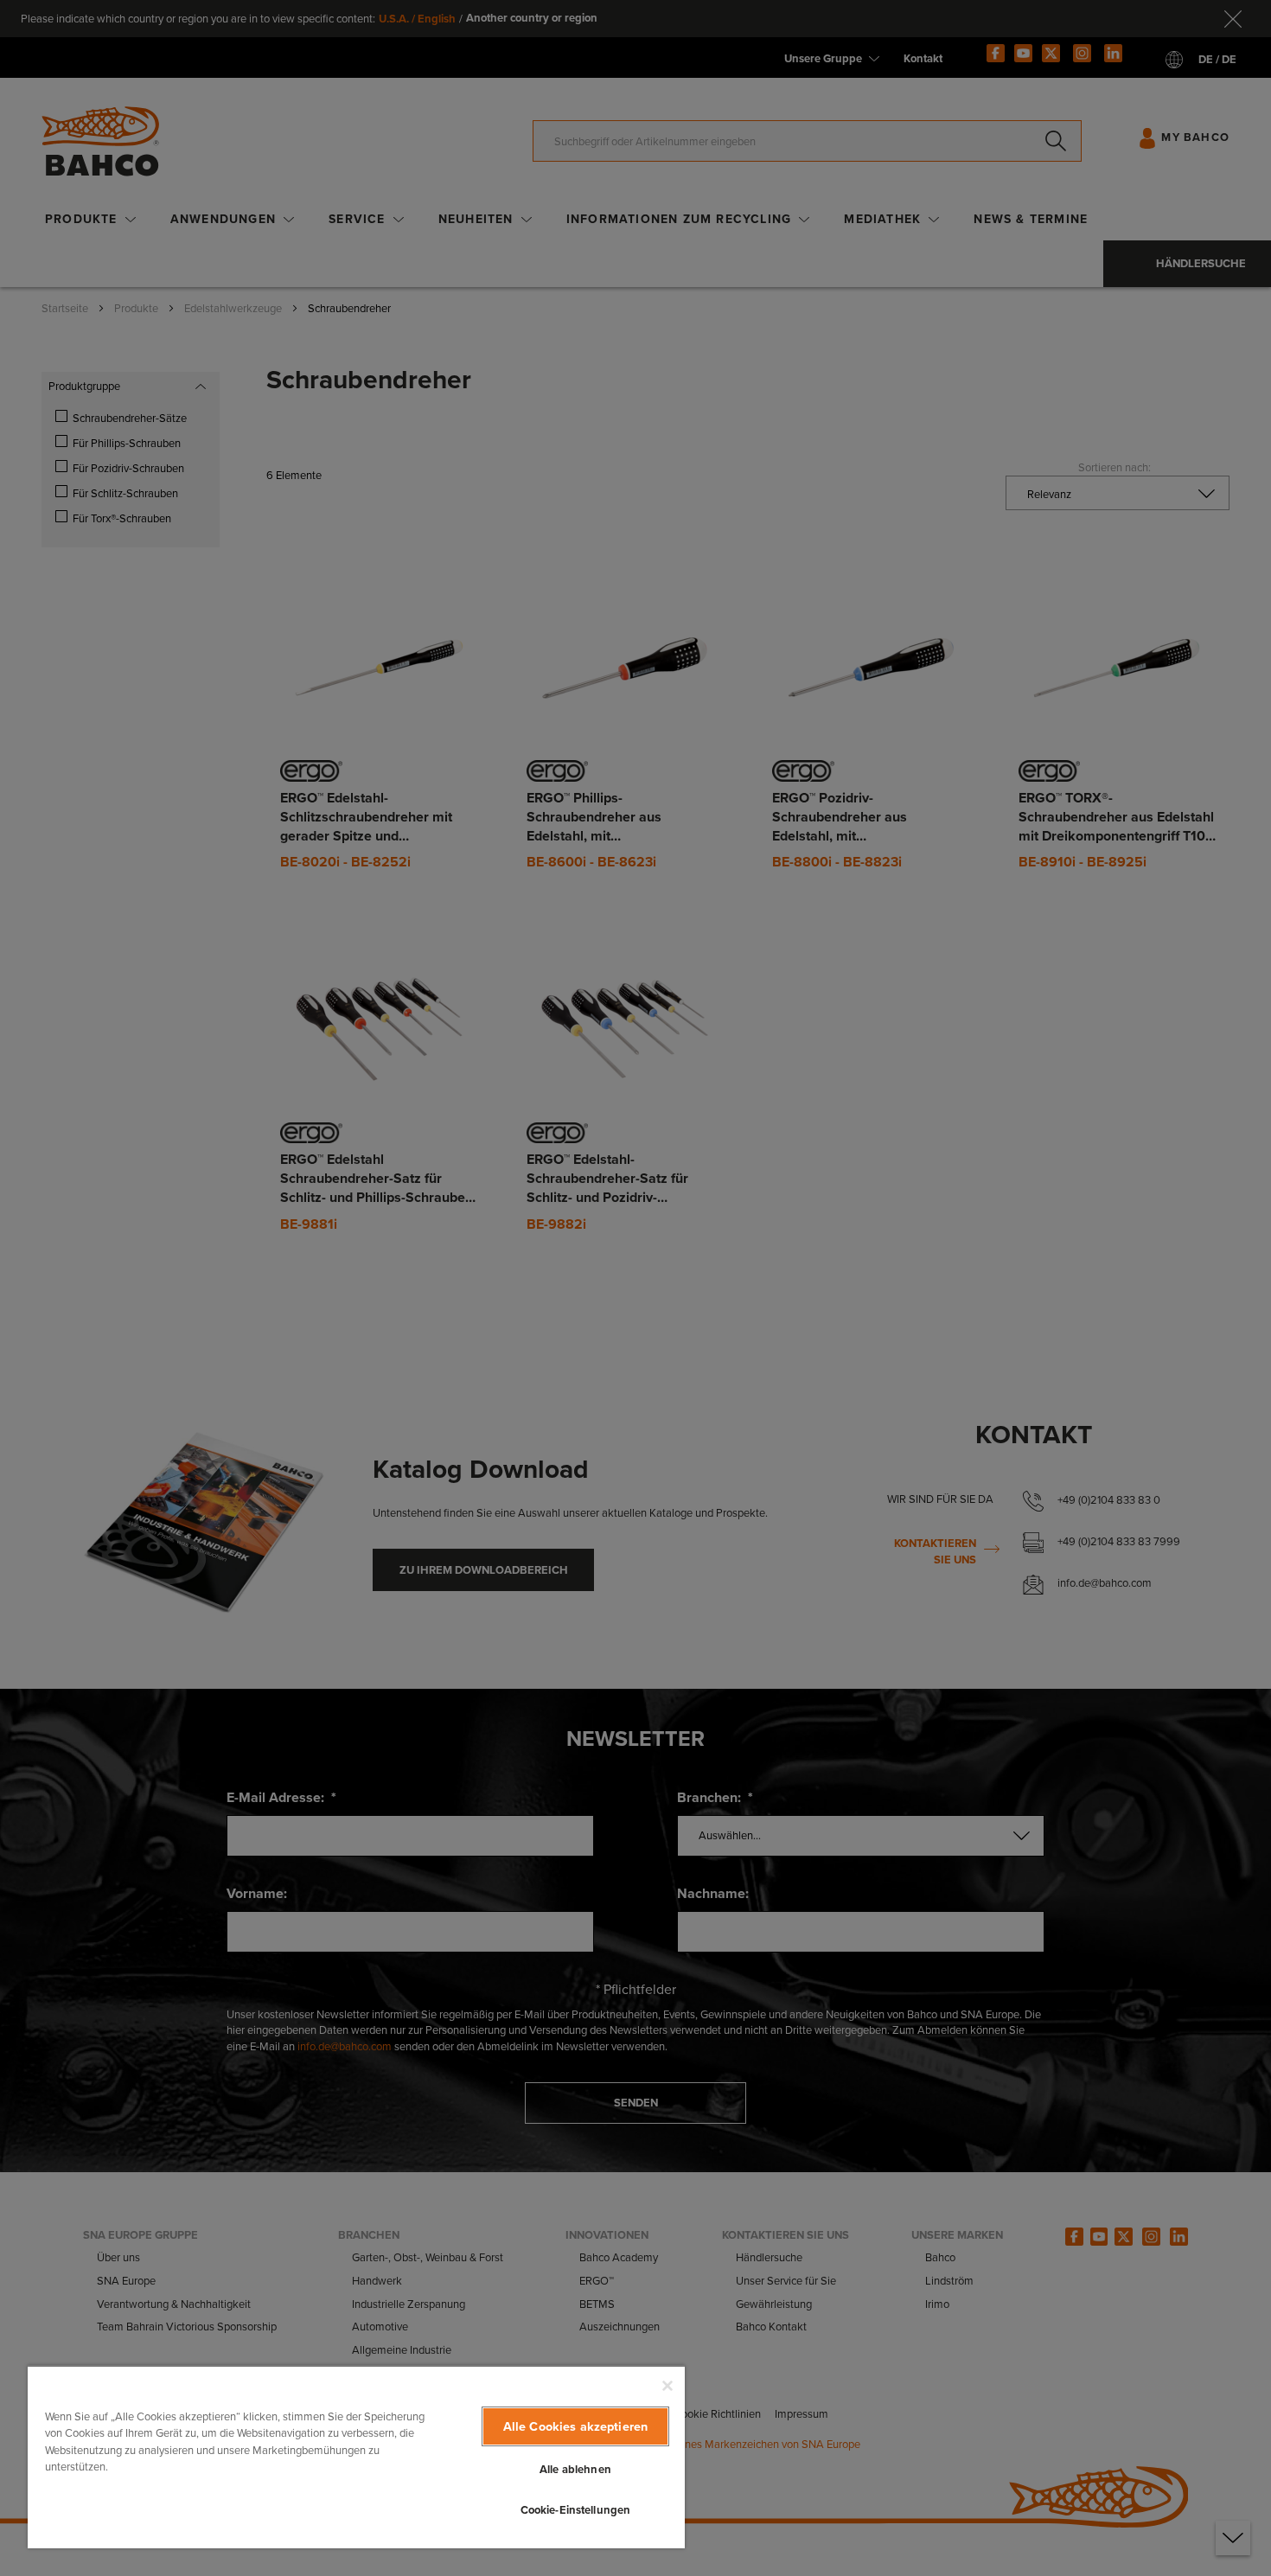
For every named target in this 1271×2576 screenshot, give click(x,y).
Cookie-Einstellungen (576, 2510)
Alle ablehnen (575, 2469)
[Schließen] (667, 2386)
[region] (356, 2457)
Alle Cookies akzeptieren (575, 2426)
